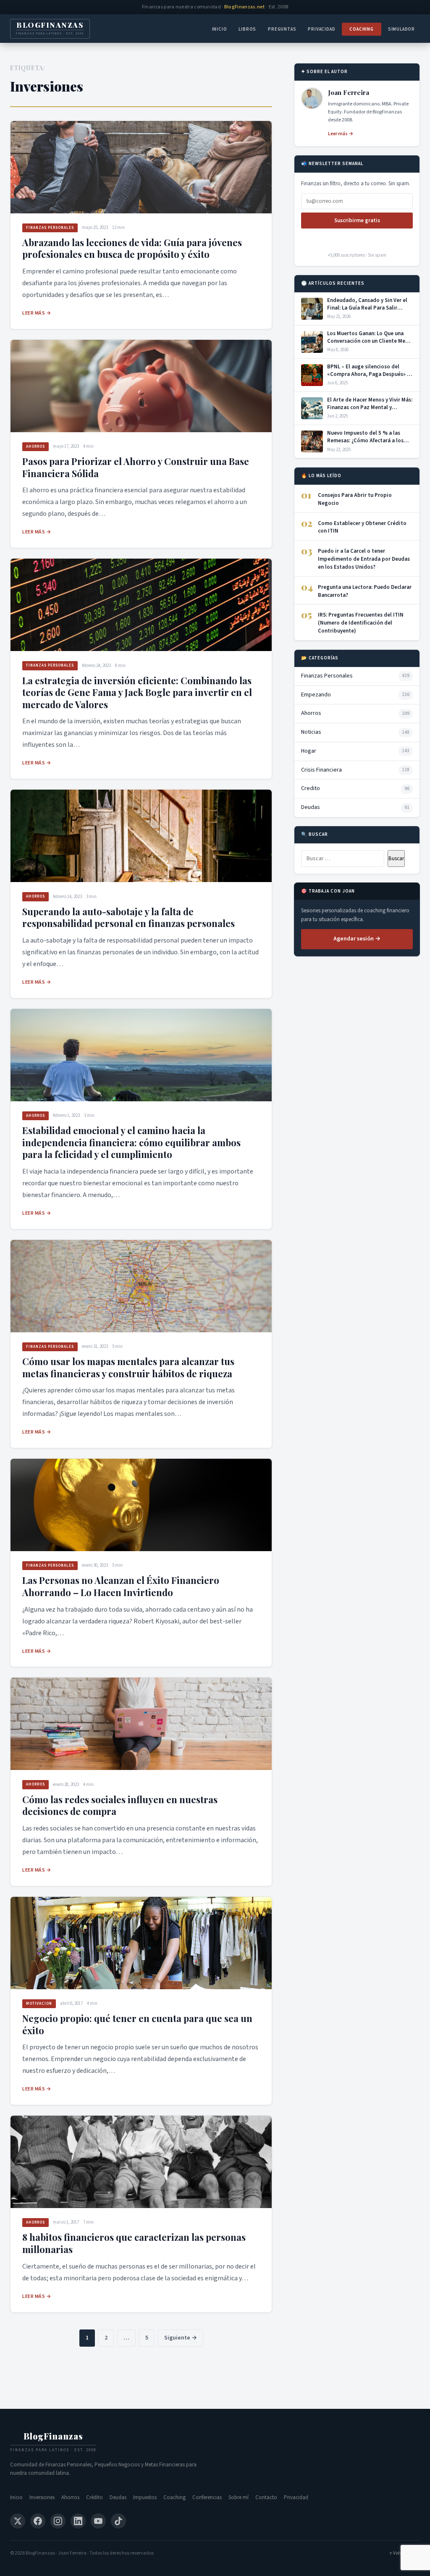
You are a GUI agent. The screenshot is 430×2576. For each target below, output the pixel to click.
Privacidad (321, 29)
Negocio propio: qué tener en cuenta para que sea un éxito (137, 2024)
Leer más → (37, 313)
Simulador (401, 29)
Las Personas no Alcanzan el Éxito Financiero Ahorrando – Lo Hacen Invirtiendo (121, 1586)
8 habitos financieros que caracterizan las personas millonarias (134, 2243)
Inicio (220, 29)
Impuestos (145, 2497)
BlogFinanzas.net (245, 7)
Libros (247, 29)
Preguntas (282, 29)
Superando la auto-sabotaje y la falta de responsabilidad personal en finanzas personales (128, 918)
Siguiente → (181, 2338)
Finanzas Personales (50, 228)
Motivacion (39, 2004)
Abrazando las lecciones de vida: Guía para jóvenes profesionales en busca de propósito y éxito (132, 248)
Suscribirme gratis (357, 221)
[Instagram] (58, 2521)
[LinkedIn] (78, 2521)
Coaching (361, 29)
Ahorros (35, 447)
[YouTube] (98, 2521)
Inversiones (42, 2497)
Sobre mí (239, 2497)
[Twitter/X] (18, 2521)
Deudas (118, 2497)
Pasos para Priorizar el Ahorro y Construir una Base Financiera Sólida (136, 467)
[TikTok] (118, 2521)
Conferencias (207, 2497)
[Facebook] (38, 2521)
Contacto (266, 2497)
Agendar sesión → (357, 939)
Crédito (94, 2497)
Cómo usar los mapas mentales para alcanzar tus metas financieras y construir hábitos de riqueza (128, 1367)
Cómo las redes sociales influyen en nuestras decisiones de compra (120, 1805)
